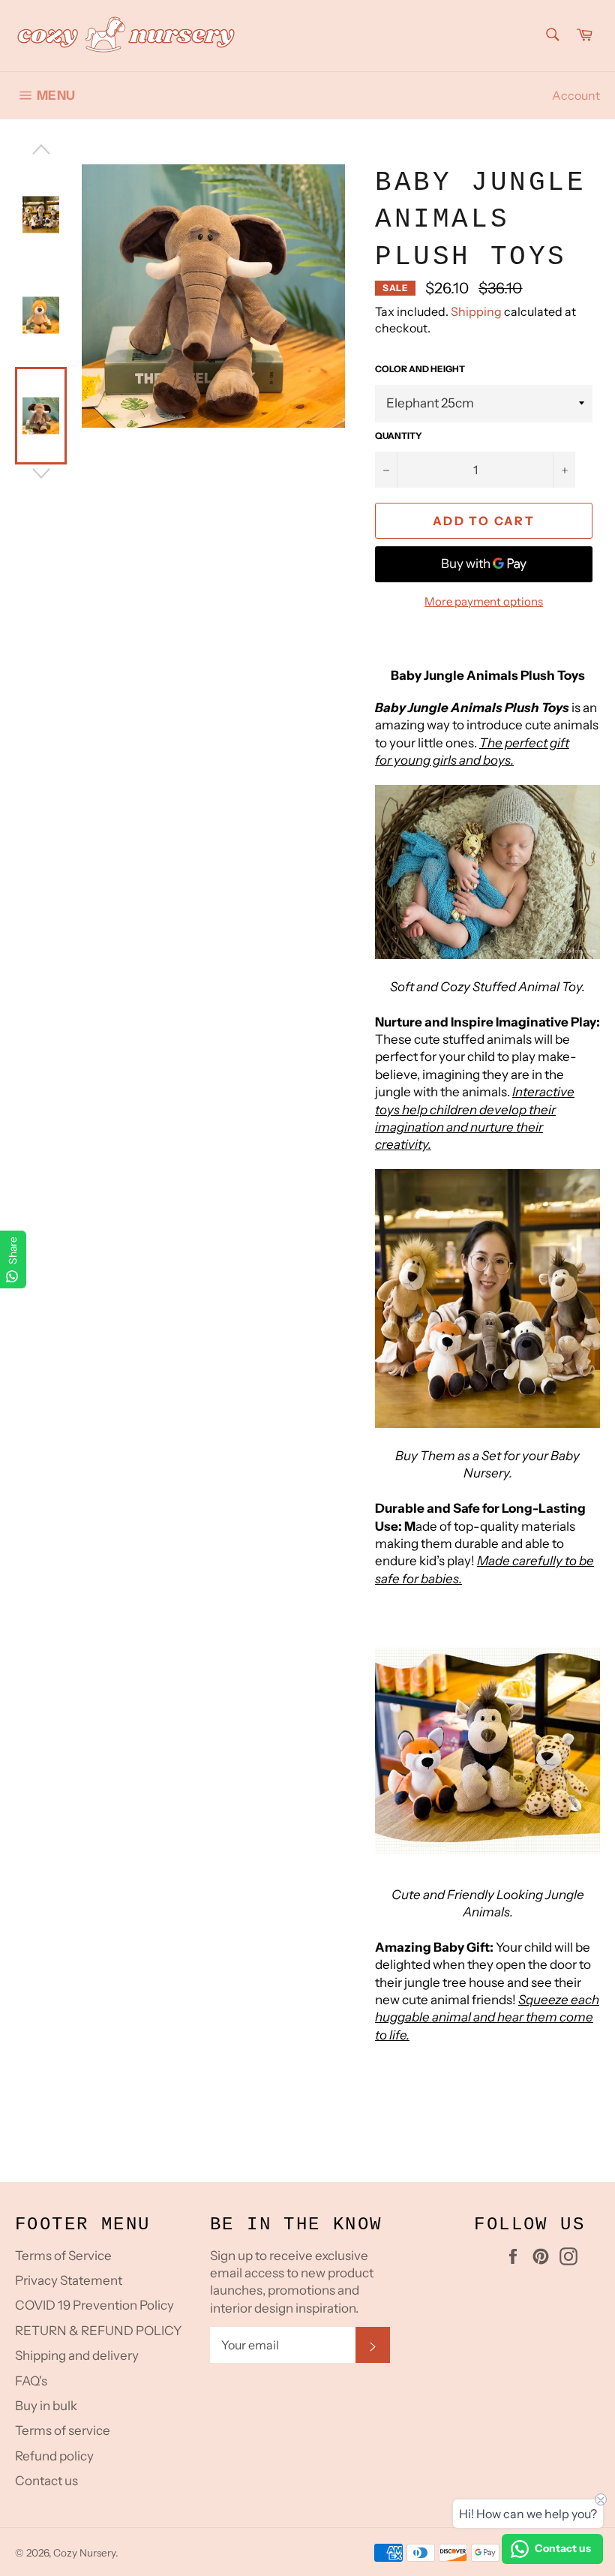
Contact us (46, 2481)
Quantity (399, 436)
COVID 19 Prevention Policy (94, 2305)
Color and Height (420, 369)
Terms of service (63, 2430)
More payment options (484, 601)
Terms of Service (63, 2256)
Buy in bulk (46, 2406)
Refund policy (54, 2456)
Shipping (476, 311)
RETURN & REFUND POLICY (98, 2331)
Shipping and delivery (77, 2355)
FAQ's (31, 2381)
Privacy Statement (69, 2280)
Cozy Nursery (84, 2553)
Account (576, 95)
